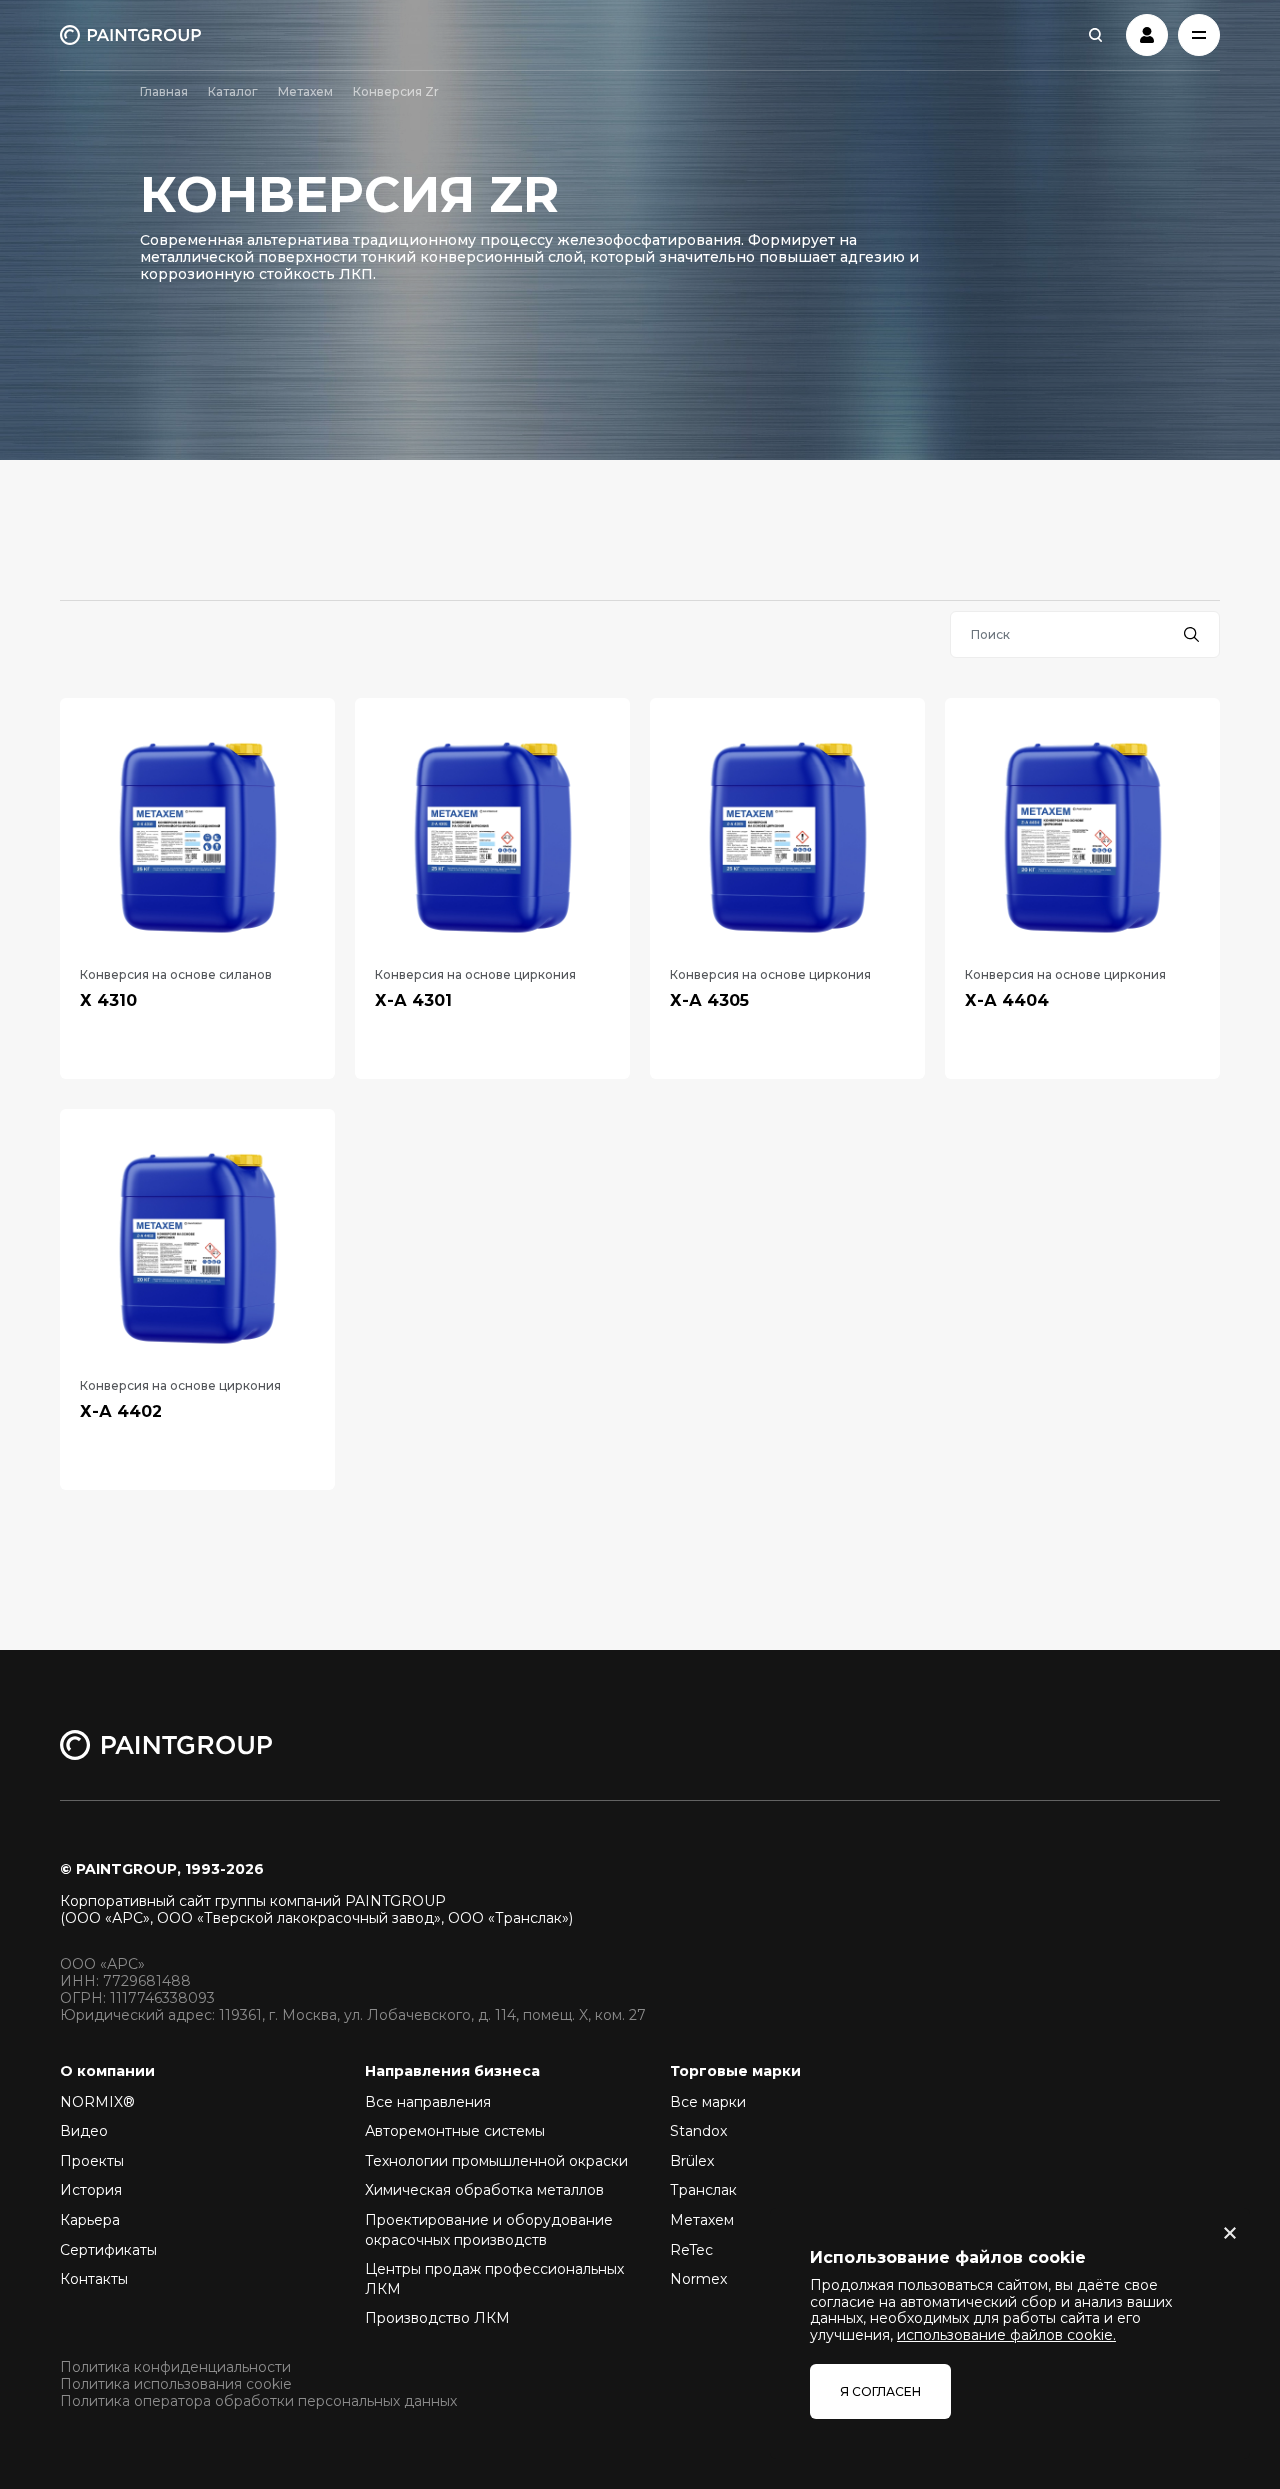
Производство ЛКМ (437, 2318)
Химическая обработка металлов (484, 2190)
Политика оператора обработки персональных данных (258, 2401)
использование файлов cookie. (1006, 2335)
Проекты (92, 2161)
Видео (84, 2131)
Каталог (233, 91)
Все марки (708, 2102)
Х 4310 (108, 1000)
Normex (698, 2279)
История (91, 2190)
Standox (698, 2131)
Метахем (305, 91)
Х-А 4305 (709, 1000)
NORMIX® (97, 2102)
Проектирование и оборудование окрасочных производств (489, 2230)
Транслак (703, 2190)
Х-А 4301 (413, 1000)
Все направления (428, 2102)
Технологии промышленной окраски (496, 2161)
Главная (164, 91)
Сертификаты (108, 2250)
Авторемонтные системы (455, 2131)
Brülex (692, 2161)
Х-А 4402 (121, 1411)
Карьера (90, 2220)
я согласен (880, 2391)
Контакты (94, 2279)
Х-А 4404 (1007, 1000)
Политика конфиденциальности (175, 2367)
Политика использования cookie (176, 2384)
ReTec (691, 2250)
